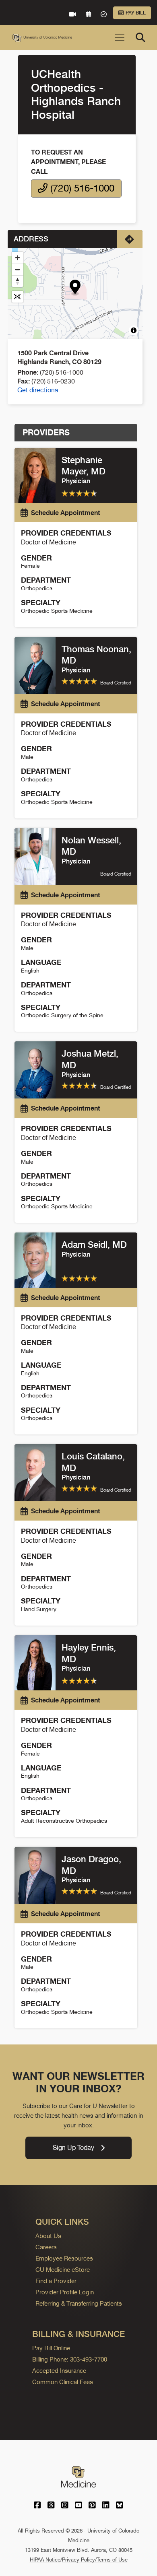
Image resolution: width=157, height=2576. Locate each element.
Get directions (38, 390)
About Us (48, 2236)
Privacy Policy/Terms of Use (95, 2560)
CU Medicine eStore (63, 2270)
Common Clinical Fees (63, 2382)
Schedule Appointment (66, 513)
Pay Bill (136, 13)
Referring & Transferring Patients (79, 2303)
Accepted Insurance (59, 2371)
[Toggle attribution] (134, 330)
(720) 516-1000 (81, 188)
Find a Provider (56, 2281)
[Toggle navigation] (120, 37)
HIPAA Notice (45, 2560)
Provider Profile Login (65, 2292)
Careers (46, 2247)
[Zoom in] (18, 258)
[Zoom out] (18, 269)
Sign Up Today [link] (73, 2148)
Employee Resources (64, 2258)
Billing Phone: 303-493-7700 (70, 2359)
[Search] (140, 37)
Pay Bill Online (51, 2348)
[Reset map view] (18, 297)
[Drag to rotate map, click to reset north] (18, 281)
